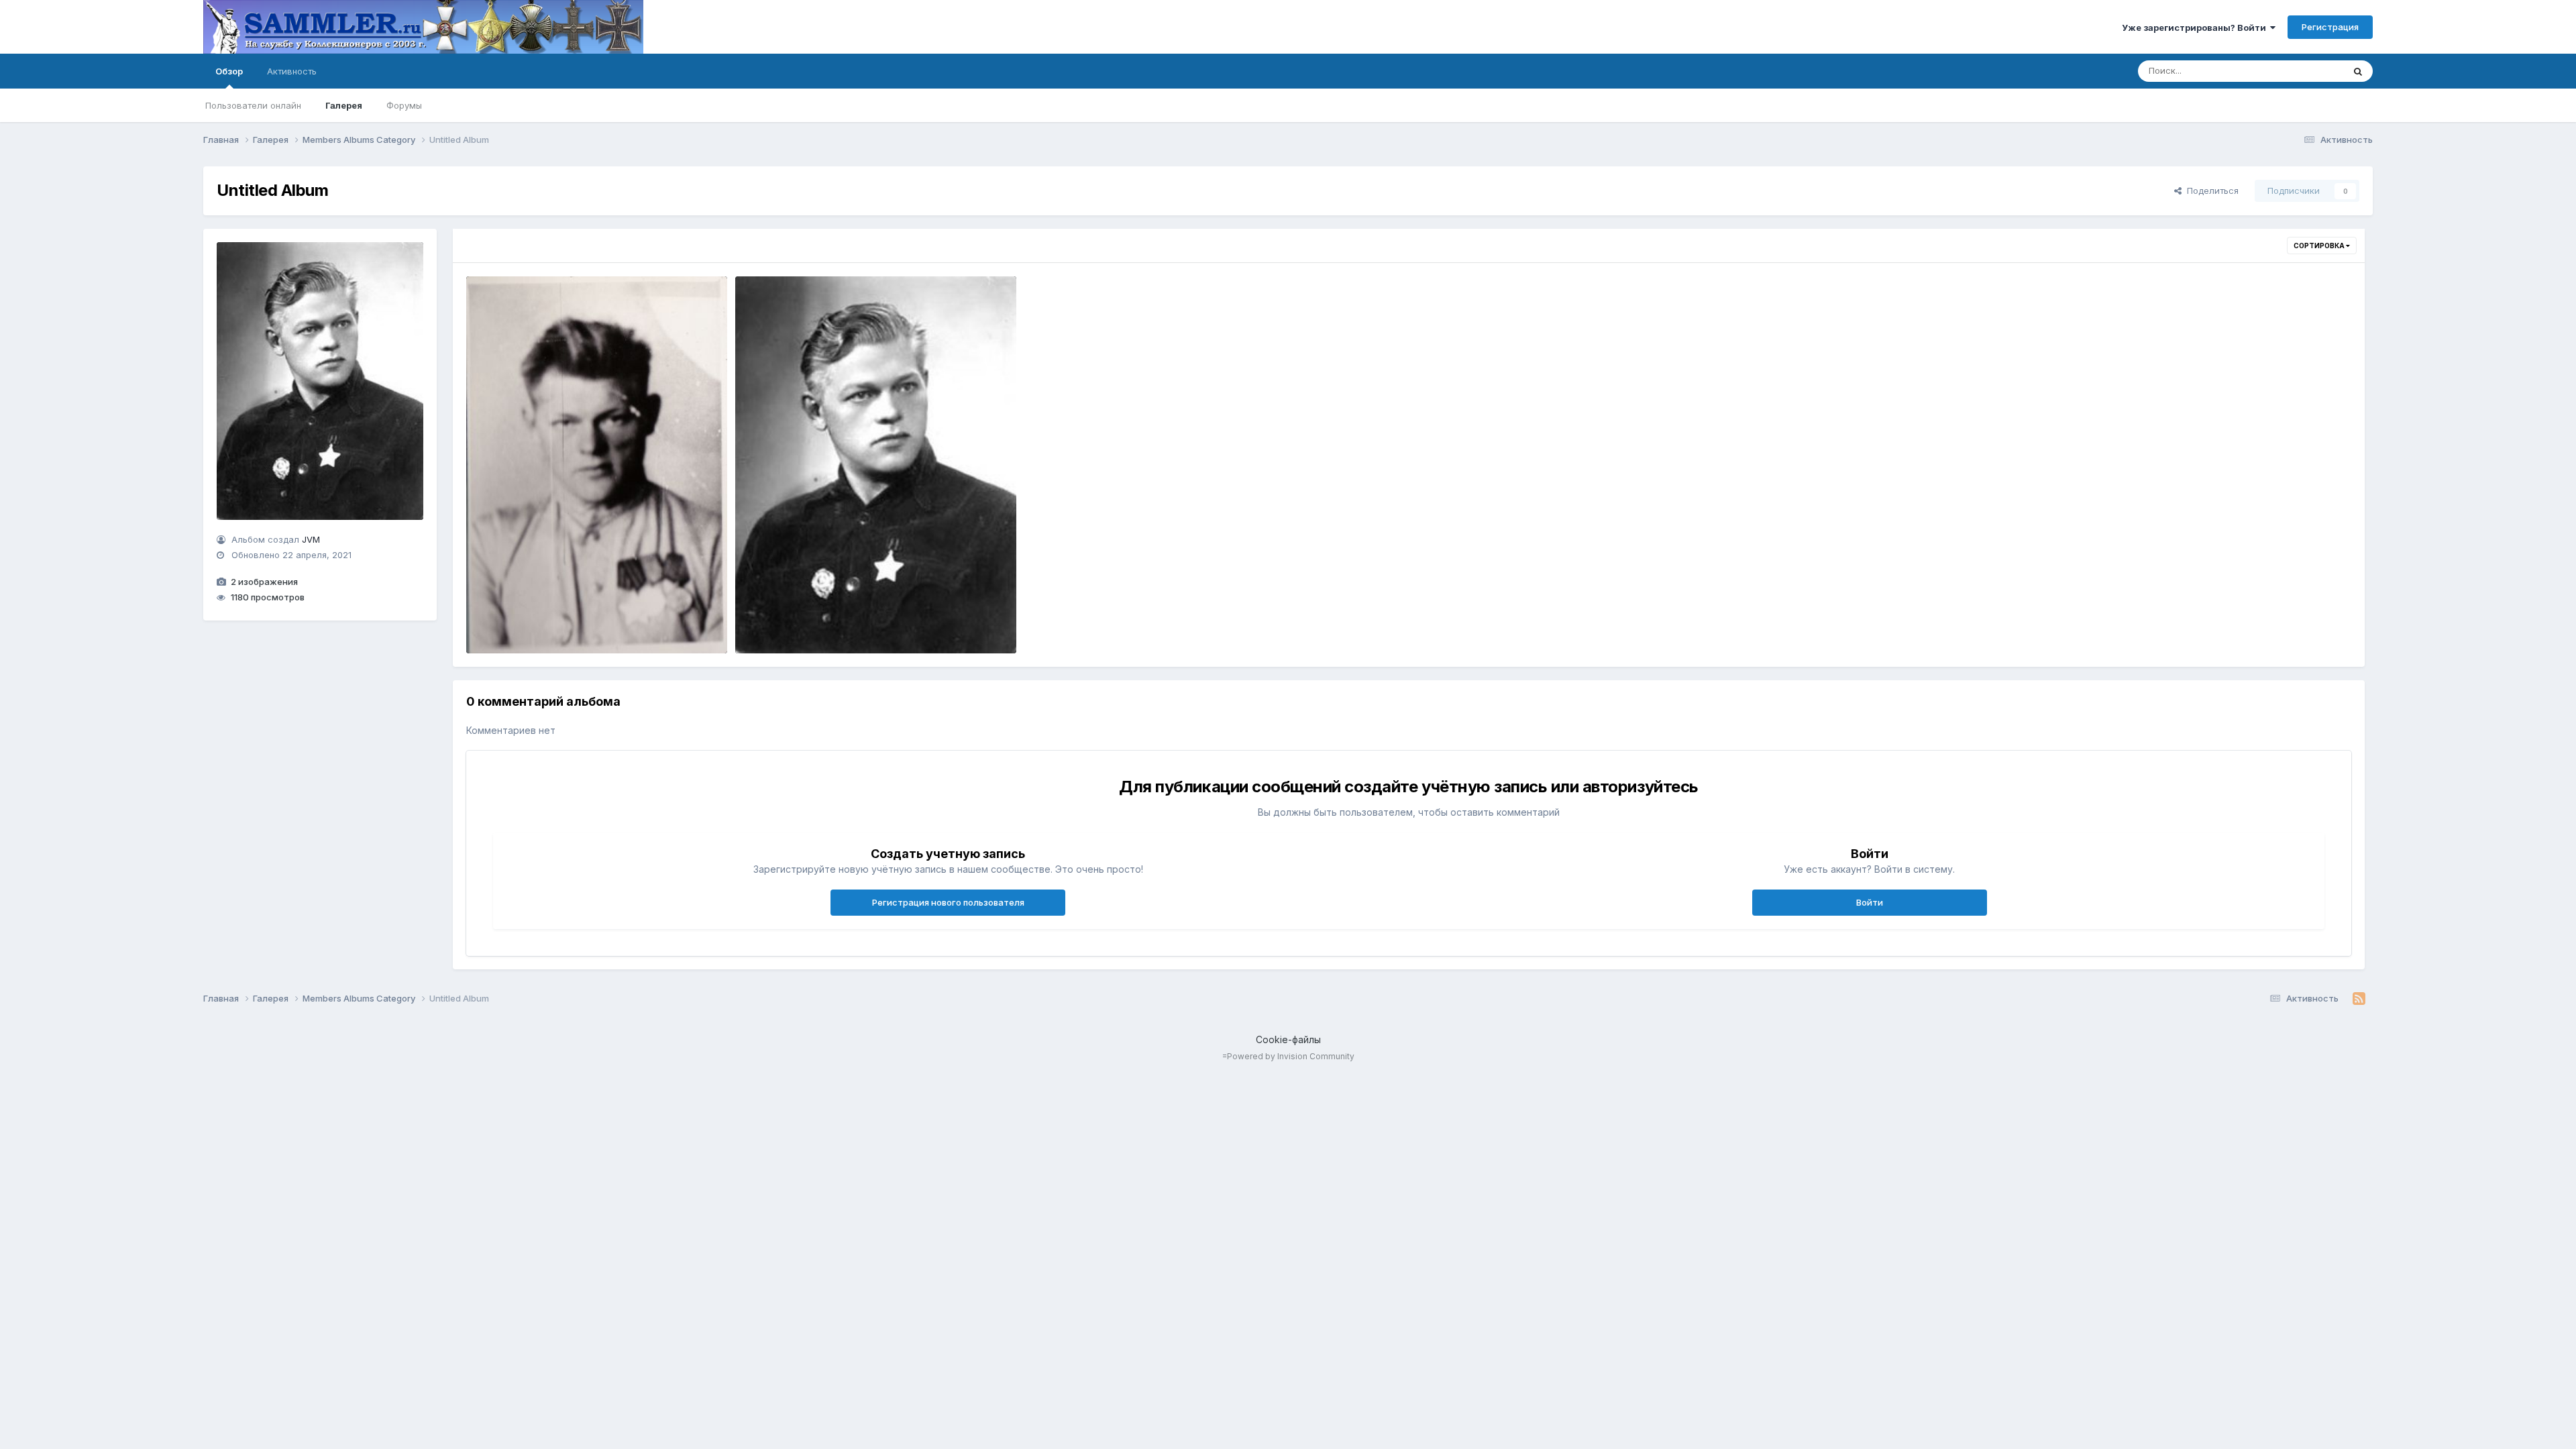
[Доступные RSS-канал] (2359, 999)
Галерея (344, 105)
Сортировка (2320, 246)
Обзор (229, 71)
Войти (1870, 902)
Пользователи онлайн (253, 105)
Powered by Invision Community (1291, 1056)
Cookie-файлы (1288, 1039)
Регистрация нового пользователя (948, 902)
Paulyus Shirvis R (782, 622)
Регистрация (2330, 27)
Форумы (404, 105)
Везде (2313, 71)
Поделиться (2210, 191)
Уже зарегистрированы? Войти (2196, 28)
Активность (292, 71)
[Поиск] (2358, 71)
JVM (311, 539)
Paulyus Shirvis (509, 622)
